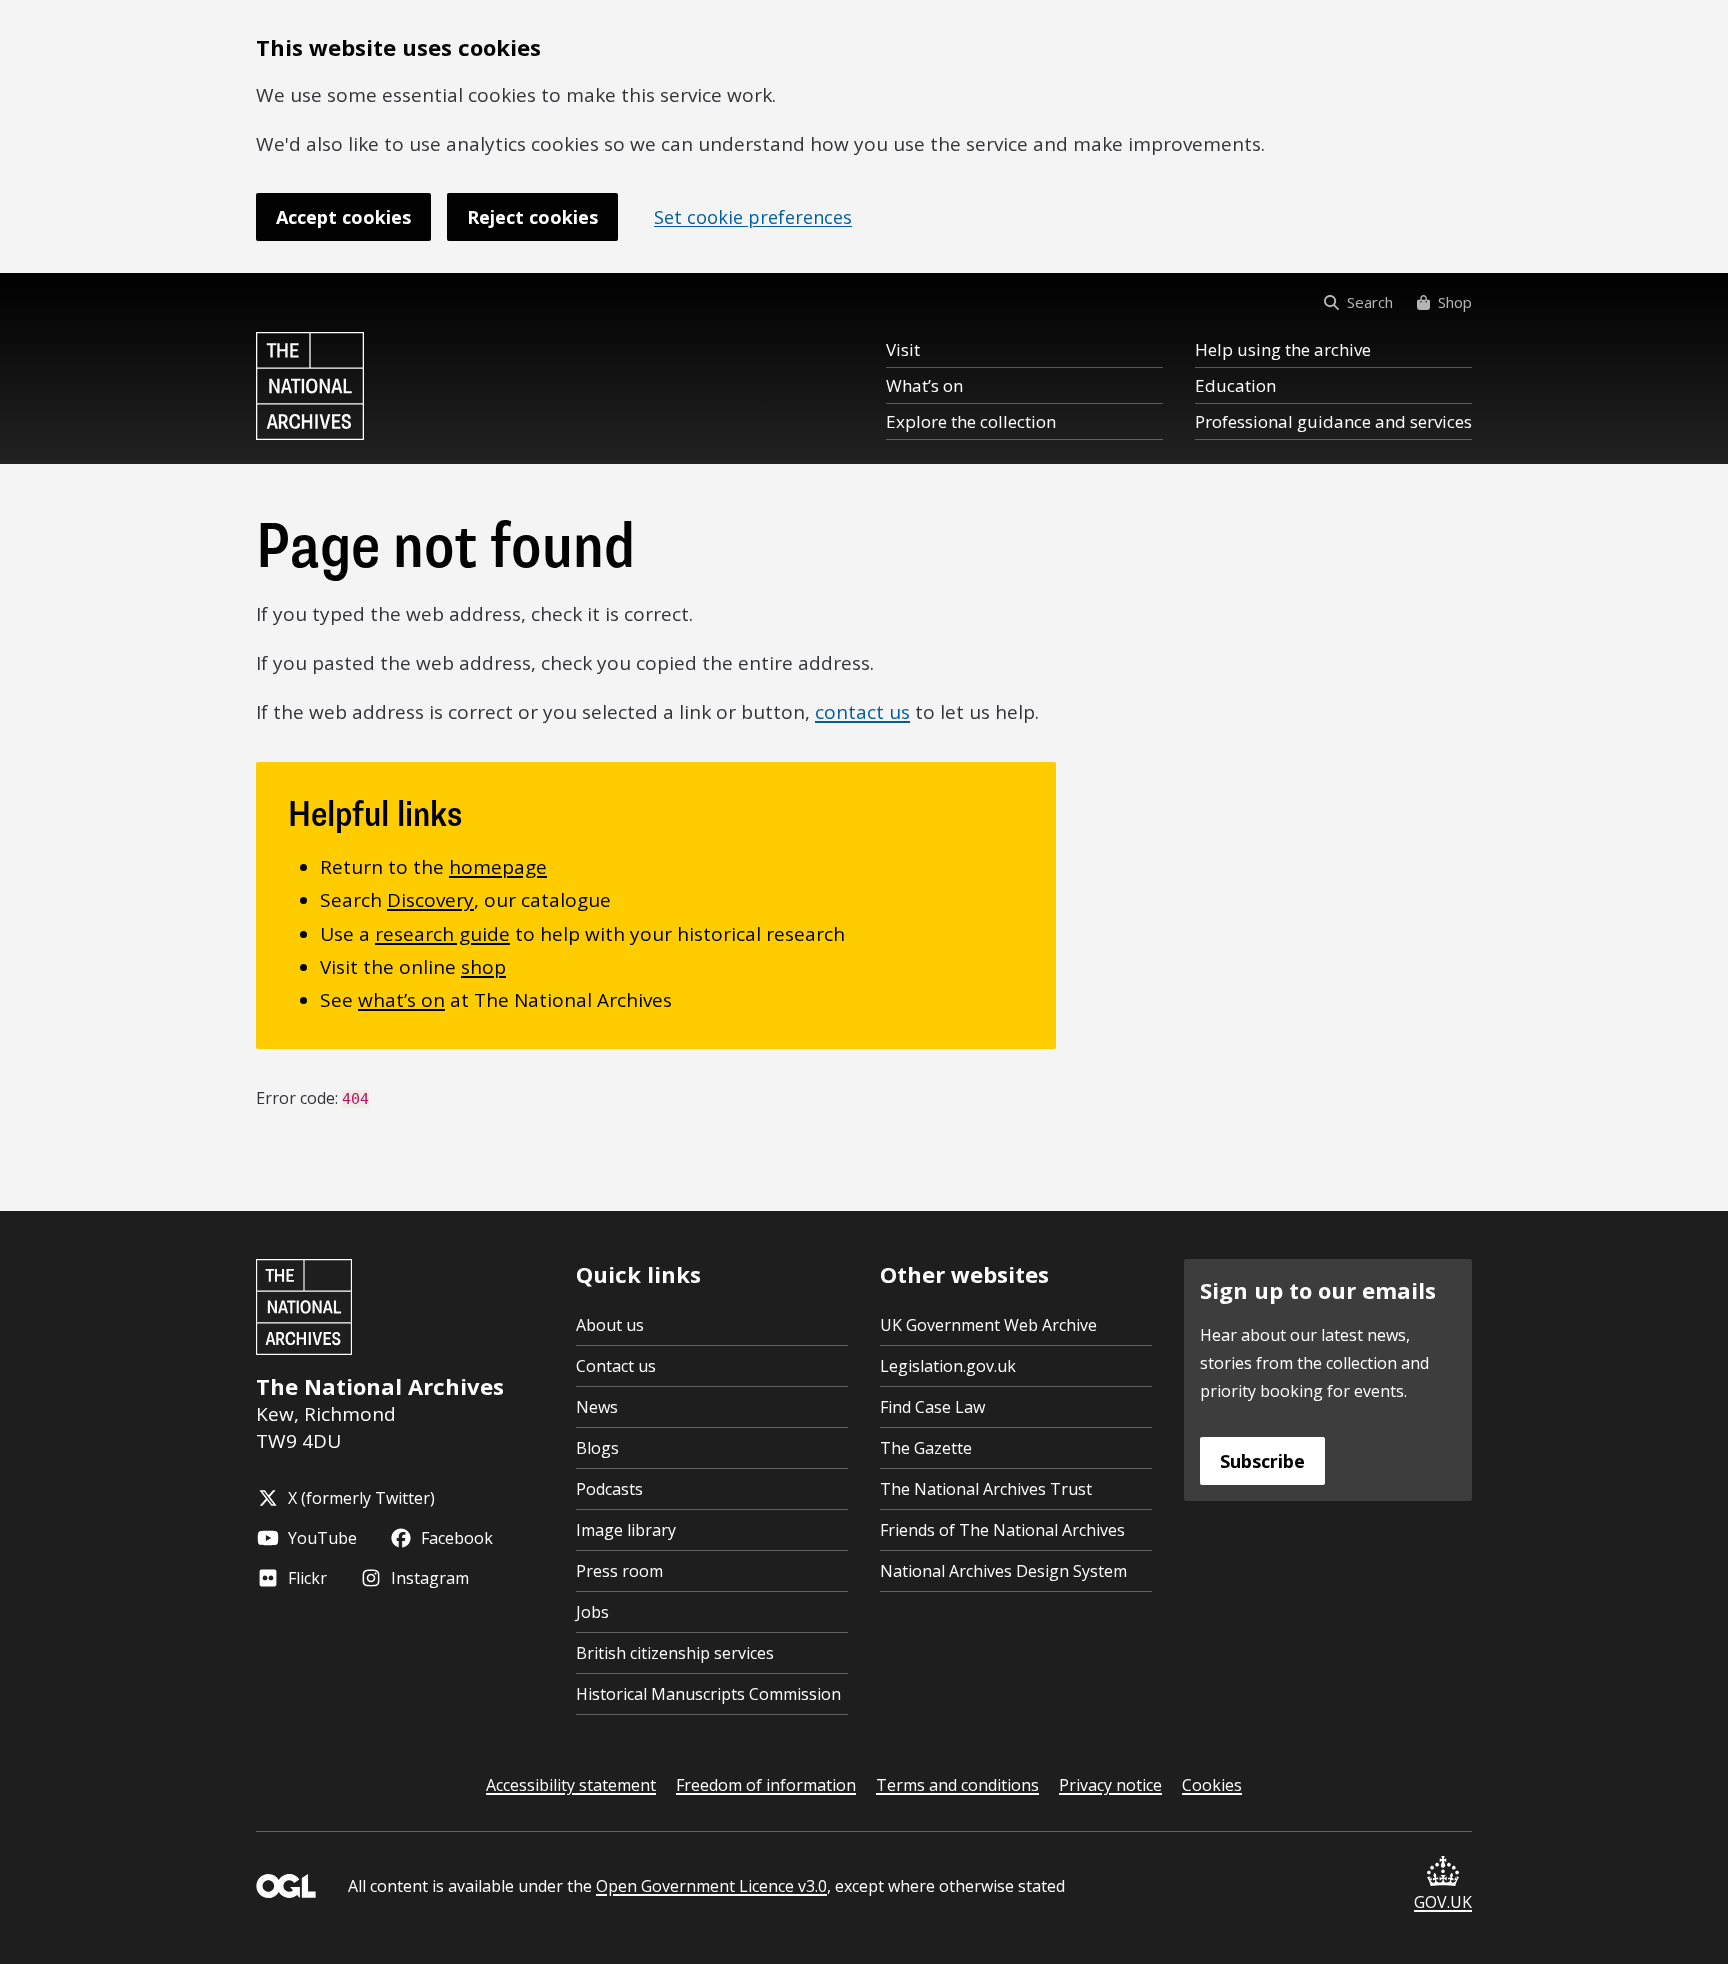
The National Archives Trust (986, 1489)
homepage (498, 867)
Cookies (1212, 1785)
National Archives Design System (1003, 1571)
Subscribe (1262, 1461)
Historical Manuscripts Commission (708, 1694)
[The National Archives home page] (310, 386)
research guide (442, 934)
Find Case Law (932, 1407)
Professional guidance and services (1333, 421)
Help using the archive (1283, 349)
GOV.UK (1443, 1902)
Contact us (616, 1366)
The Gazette (926, 1448)
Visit (903, 349)
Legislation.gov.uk (948, 1366)
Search (1370, 302)
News (597, 1407)
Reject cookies (532, 217)
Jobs (592, 1612)
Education (1235, 385)
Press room (619, 1571)
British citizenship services (675, 1653)
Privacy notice (1110, 1785)
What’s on (924, 385)
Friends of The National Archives (1002, 1530)
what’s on (401, 1000)
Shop (1455, 302)
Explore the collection (971, 421)
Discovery (430, 900)
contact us (862, 712)
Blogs (597, 1448)
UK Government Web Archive (988, 1325)
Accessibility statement (571, 1785)
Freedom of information (766, 1785)
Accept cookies (343, 217)
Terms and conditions (957, 1785)
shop (483, 967)
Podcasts (609, 1489)
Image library (626, 1530)
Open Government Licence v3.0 (711, 1886)
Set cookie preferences (753, 217)
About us (610, 1325)
